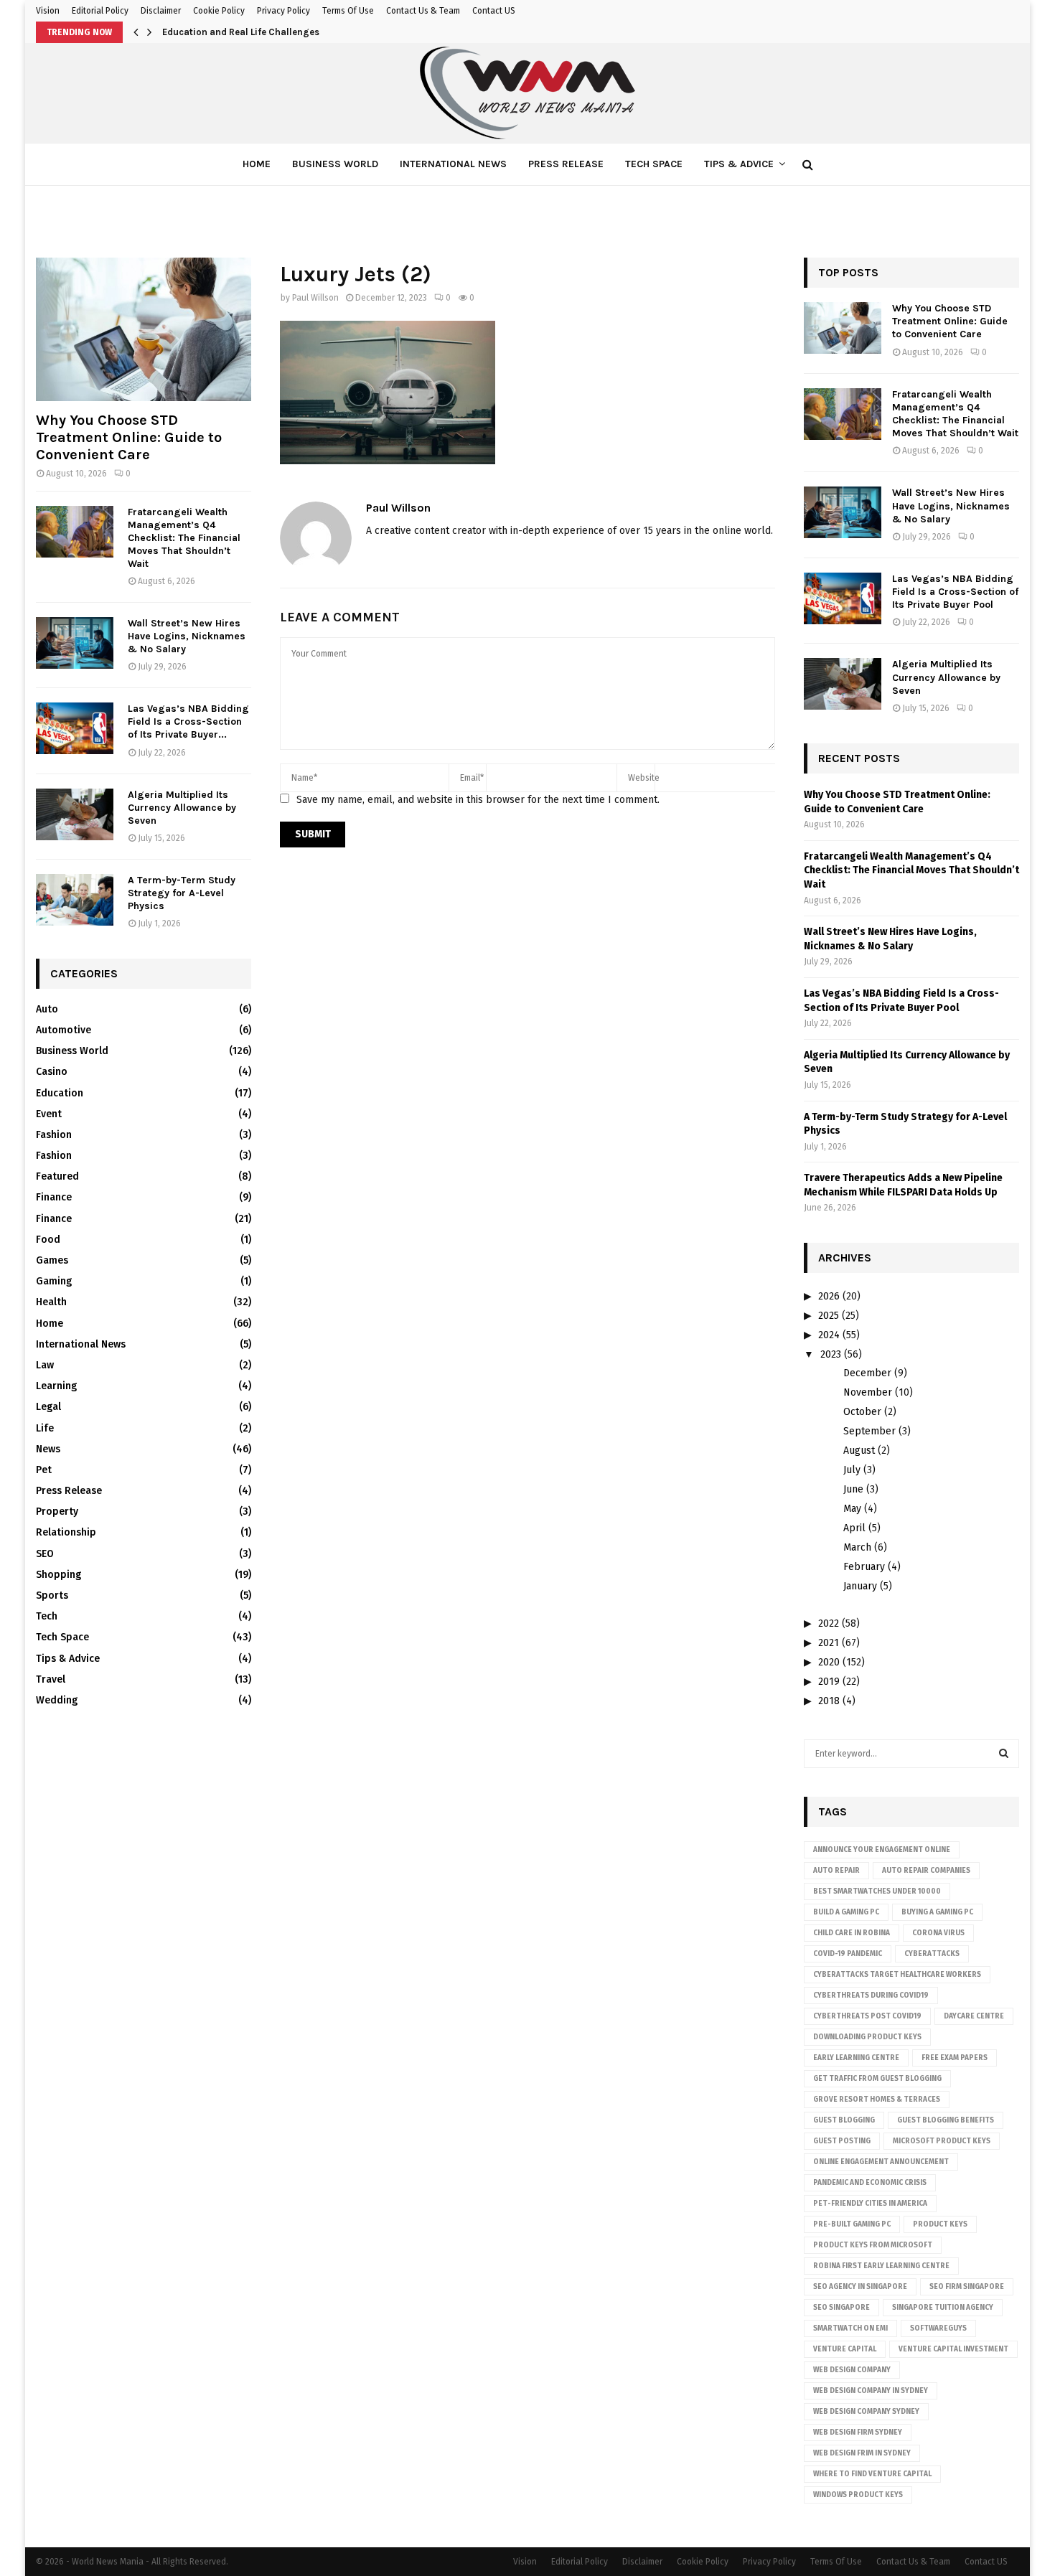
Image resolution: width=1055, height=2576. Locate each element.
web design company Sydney (866, 2412)
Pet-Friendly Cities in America (870, 2204)
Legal (48, 1407)
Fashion (54, 1135)
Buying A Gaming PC (937, 1912)
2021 (829, 1643)
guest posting (842, 2141)
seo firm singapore (967, 2287)
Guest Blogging (844, 2120)
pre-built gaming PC (852, 2224)
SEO (45, 1554)
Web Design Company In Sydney (871, 2391)
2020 (829, 1662)
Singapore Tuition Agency (943, 2308)
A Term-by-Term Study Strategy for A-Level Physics (182, 893)
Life (45, 1428)
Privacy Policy (283, 11)
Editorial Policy (100, 11)
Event (49, 1114)
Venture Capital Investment (953, 2349)
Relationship (66, 1532)
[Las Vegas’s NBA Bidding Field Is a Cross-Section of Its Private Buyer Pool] (75, 728)
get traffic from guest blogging (877, 2079)
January (860, 1586)
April (854, 1528)
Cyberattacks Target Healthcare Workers (897, 1975)
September (869, 1431)
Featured (57, 1176)
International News (453, 164)
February (864, 1567)
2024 (829, 1335)
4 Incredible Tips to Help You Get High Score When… (277, 32)
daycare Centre (974, 2016)
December (867, 1373)
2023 (831, 1354)
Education (60, 1093)
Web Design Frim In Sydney (862, 2453)
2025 (829, 1316)
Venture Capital (845, 2349)
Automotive (64, 1030)
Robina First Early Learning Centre (881, 2266)
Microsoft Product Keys (942, 2141)
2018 (829, 1701)
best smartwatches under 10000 (877, 1891)
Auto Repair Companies (926, 1871)
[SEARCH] (1004, 1754)
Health (51, 1302)
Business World (335, 164)
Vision (48, 11)
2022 (829, 1623)
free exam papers (955, 2058)
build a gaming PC (846, 1912)
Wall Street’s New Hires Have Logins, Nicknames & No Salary (187, 636)
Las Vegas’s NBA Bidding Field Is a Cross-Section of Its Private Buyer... (188, 721)
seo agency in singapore (860, 2287)
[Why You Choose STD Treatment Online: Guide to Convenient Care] (144, 329)
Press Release (566, 164)
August (859, 1451)
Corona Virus (938, 1933)
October (862, 1412)
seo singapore (841, 2308)
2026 (829, 1296)
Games (52, 1260)
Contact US (494, 11)
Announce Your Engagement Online (882, 1850)
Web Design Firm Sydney (858, 2432)
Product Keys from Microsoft (873, 2245)
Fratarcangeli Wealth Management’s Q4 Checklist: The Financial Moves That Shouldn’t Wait (184, 538)
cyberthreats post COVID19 (867, 2016)
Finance (54, 1197)
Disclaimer (161, 11)
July (852, 1470)
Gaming (54, 1281)
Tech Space (654, 164)
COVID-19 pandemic (848, 1954)
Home (257, 164)
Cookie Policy (219, 11)
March (857, 1547)
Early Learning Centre (856, 2058)
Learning (56, 1386)
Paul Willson (315, 298)
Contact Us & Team (423, 11)
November (868, 1392)
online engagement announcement (881, 2162)
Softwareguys (938, 2328)
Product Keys (940, 2224)
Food (48, 1240)
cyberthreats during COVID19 (871, 1996)
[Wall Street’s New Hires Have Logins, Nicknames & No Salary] (75, 643)
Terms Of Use (348, 11)
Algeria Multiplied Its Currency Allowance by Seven (182, 808)
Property (57, 1512)
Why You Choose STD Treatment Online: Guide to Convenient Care (129, 437)
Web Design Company (852, 2370)
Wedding (57, 1700)
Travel (51, 1679)
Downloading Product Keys (867, 2037)
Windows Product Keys (858, 2495)
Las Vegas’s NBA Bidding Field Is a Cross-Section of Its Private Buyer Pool (955, 592)
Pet (44, 1470)
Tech (47, 1616)
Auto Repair (836, 1871)
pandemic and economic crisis (870, 2183)
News (48, 1449)
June (853, 1489)
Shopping (58, 1575)
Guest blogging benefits (946, 2120)
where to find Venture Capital (872, 2474)
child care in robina (852, 1933)
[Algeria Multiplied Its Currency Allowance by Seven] (75, 814)
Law (45, 1365)
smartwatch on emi (850, 2328)
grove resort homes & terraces (877, 2100)
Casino (52, 1072)
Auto (47, 1009)
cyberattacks (932, 1954)
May (852, 1509)
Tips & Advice (739, 164)
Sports (52, 1595)
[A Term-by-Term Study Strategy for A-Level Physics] (75, 900)
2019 (829, 1682)
